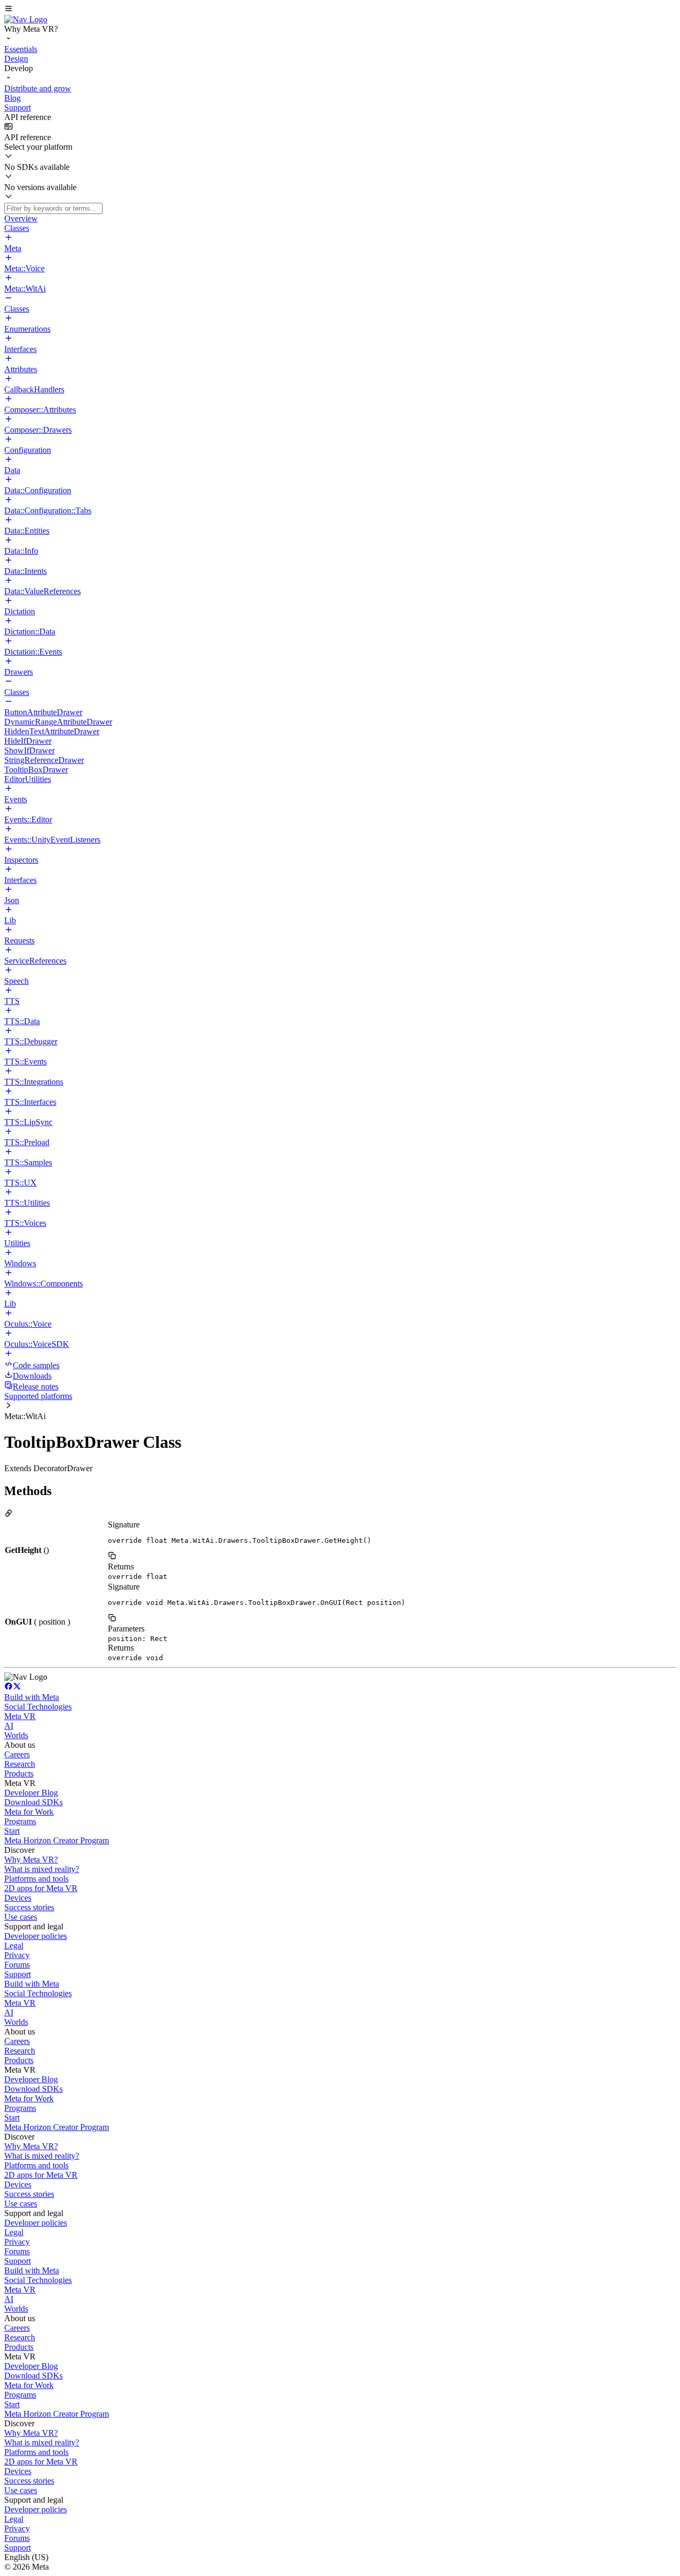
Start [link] (12, 1831)
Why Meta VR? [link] (31, 1860)
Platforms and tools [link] (36, 1879)
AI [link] (9, 1726)
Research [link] (20, 1764)
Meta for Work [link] (29, 1812)
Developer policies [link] (36, 1936)
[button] (340, 10)
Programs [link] (20, 1821)
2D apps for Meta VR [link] (41, 1888)
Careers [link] (17, 1754)
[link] (26, 19)
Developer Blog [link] (31, 1793)
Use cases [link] (21, 1917)
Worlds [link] (16, 1735)
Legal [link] (14, 1946)
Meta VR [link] (20, 1716)
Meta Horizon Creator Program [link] (57, 1840)
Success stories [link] (29, 1907)
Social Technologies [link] (38, 1707)
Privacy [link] (17, 1955)
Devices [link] (18, 1898)
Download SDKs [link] (33, 1802)
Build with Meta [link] (32, 1697)
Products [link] (19, 1774)
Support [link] (18, 1974)
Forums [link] (17, 1965)
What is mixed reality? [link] (42, 1869)
